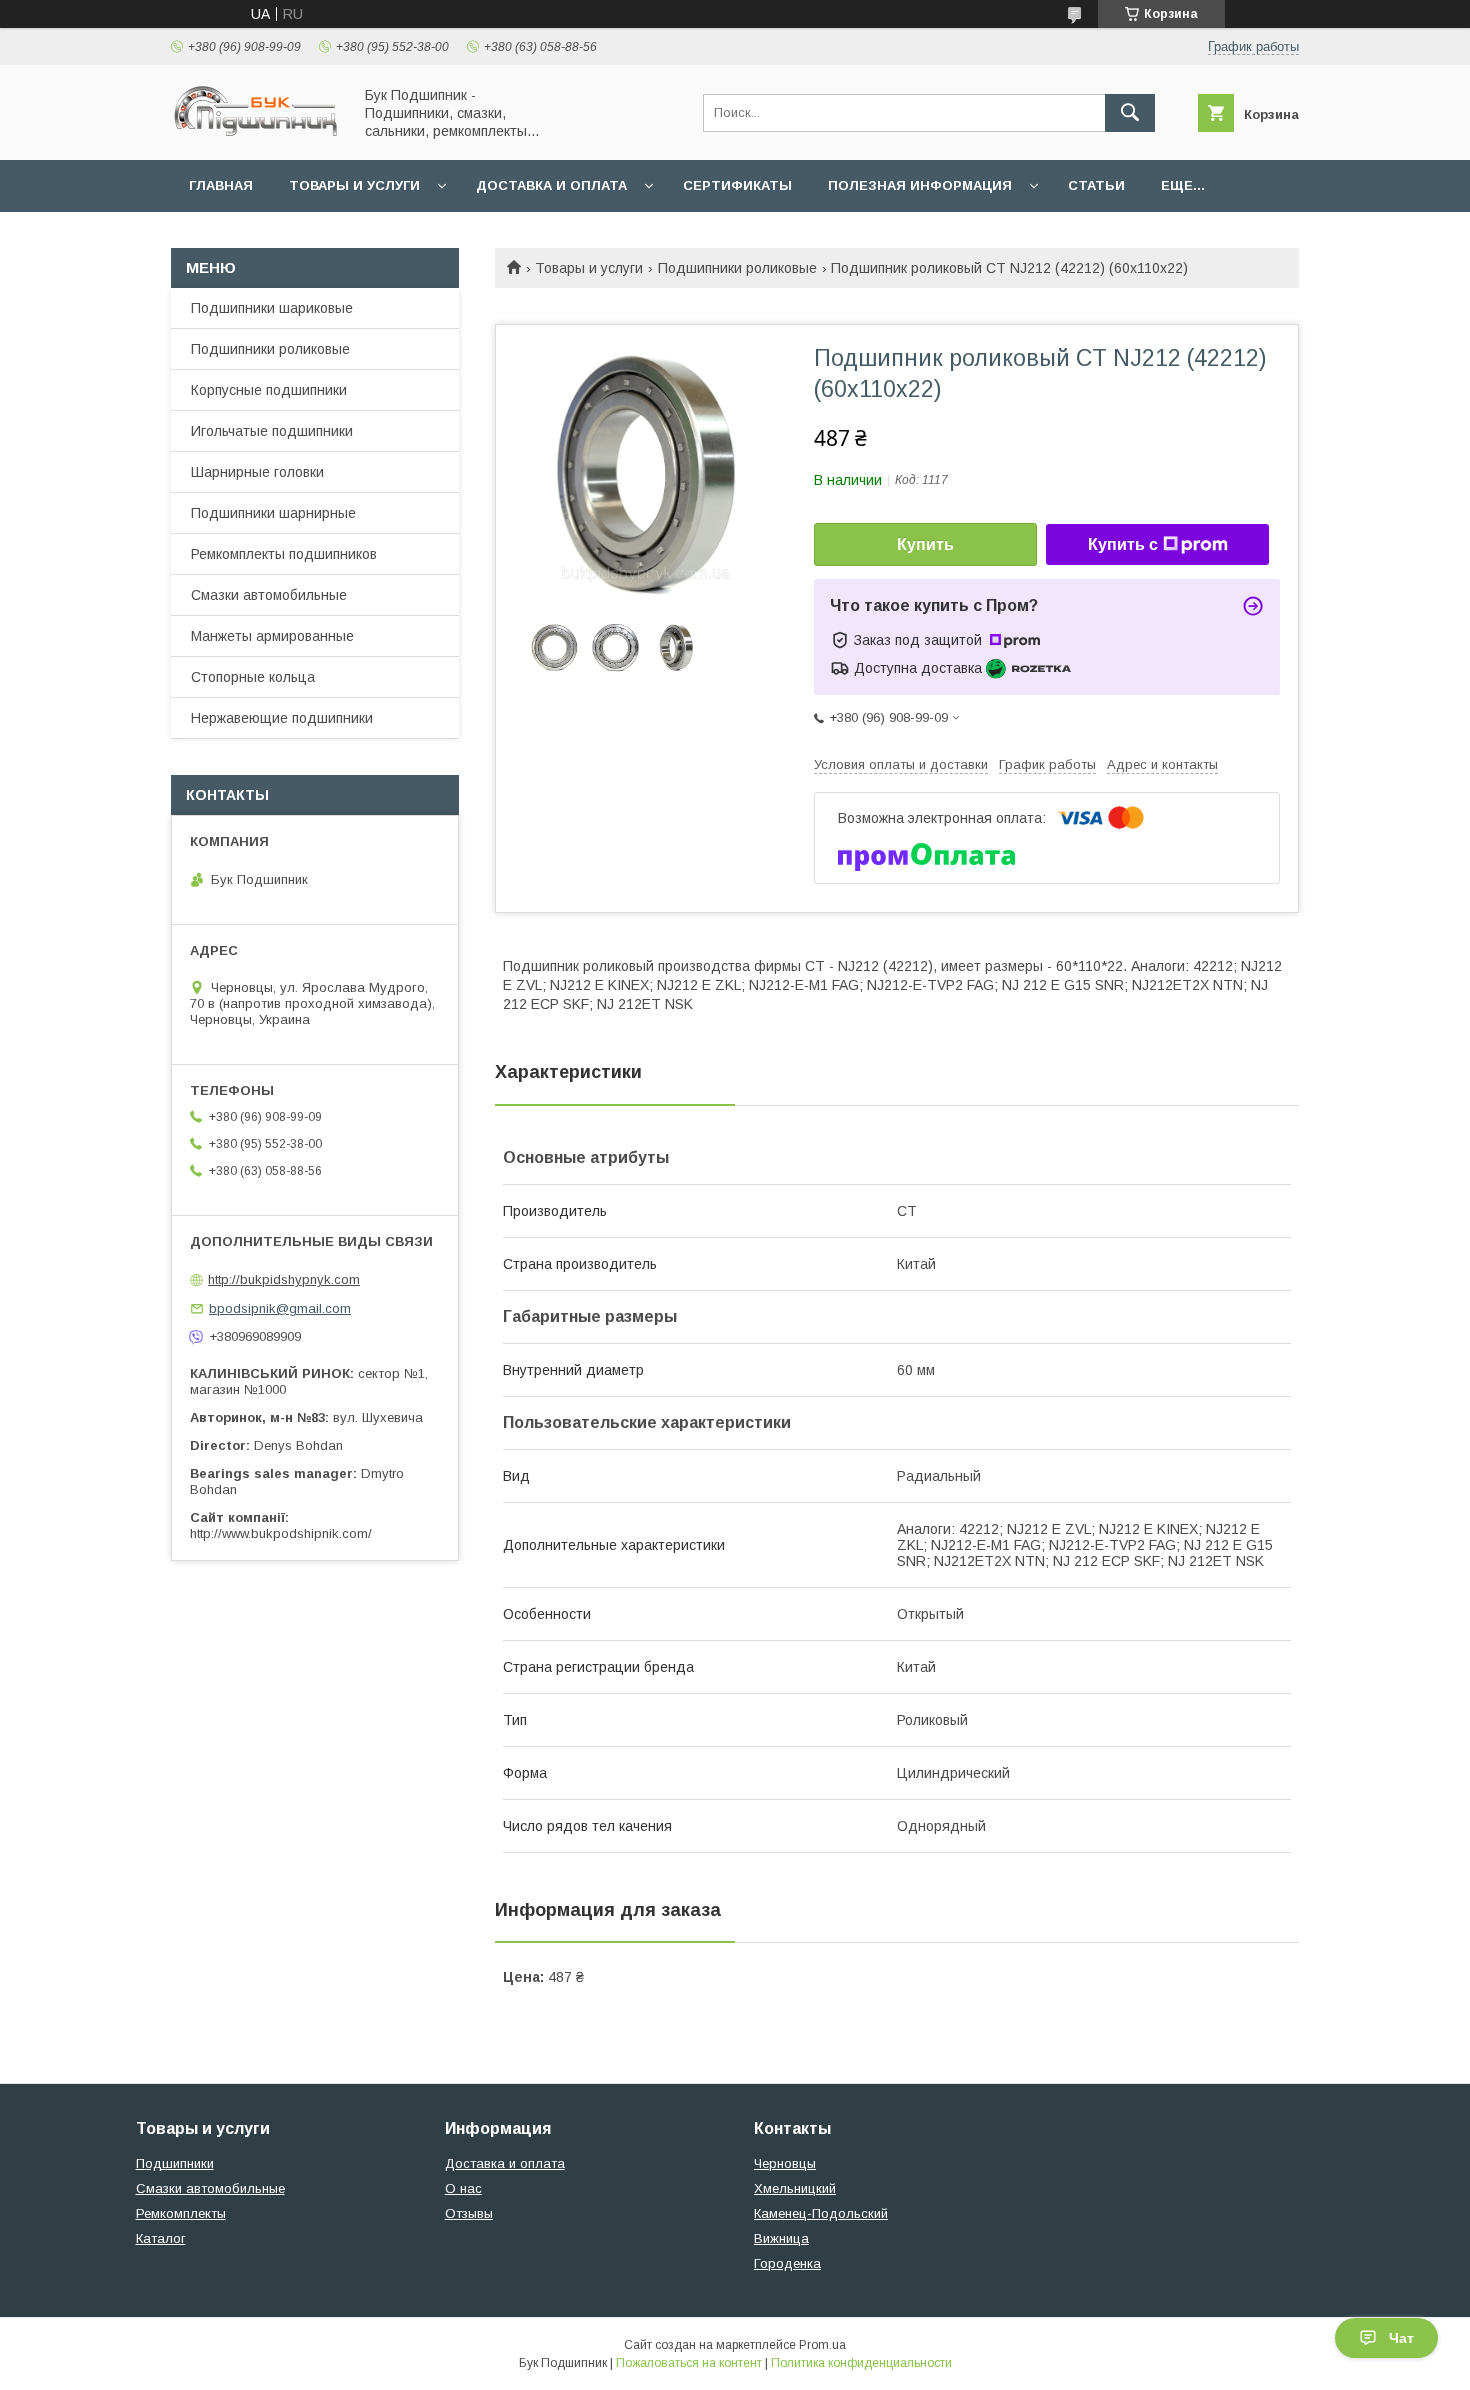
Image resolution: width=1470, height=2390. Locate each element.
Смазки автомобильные (269, 595)
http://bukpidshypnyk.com (284, 1279)
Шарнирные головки (257, 472)
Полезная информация (920, 185)
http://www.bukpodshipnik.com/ (281, 1533)
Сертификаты (737, 185)
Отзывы (469, 2213)
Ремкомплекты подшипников (284, 554)
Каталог (161, 2238)
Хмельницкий (795, 2188)
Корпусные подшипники (269, 390)
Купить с (1123, 544)
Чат (1401, 2338)
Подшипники (175, 2163)
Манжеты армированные (272, 636)
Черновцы (785, 2163)
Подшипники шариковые (272, 308)
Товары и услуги (354, 185)
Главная (221, 185)
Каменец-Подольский (821, 2213)
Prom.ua (822, 2345)
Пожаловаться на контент (689, 2363)
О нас (463, 2188)
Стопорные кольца (253, 677)
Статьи (1096, 185)
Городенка (787, 2263)
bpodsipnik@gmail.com (280, 1308)
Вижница (781, 2238)
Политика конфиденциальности (861, 2363)
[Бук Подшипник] (256, 134)
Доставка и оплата (551, 185)
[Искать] (1130, 113)
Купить (925, 544)
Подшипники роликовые (737, 268)
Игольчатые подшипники (272, 431)
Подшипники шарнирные (273, 513)
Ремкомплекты (181, 2213)
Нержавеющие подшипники (282, 718)
